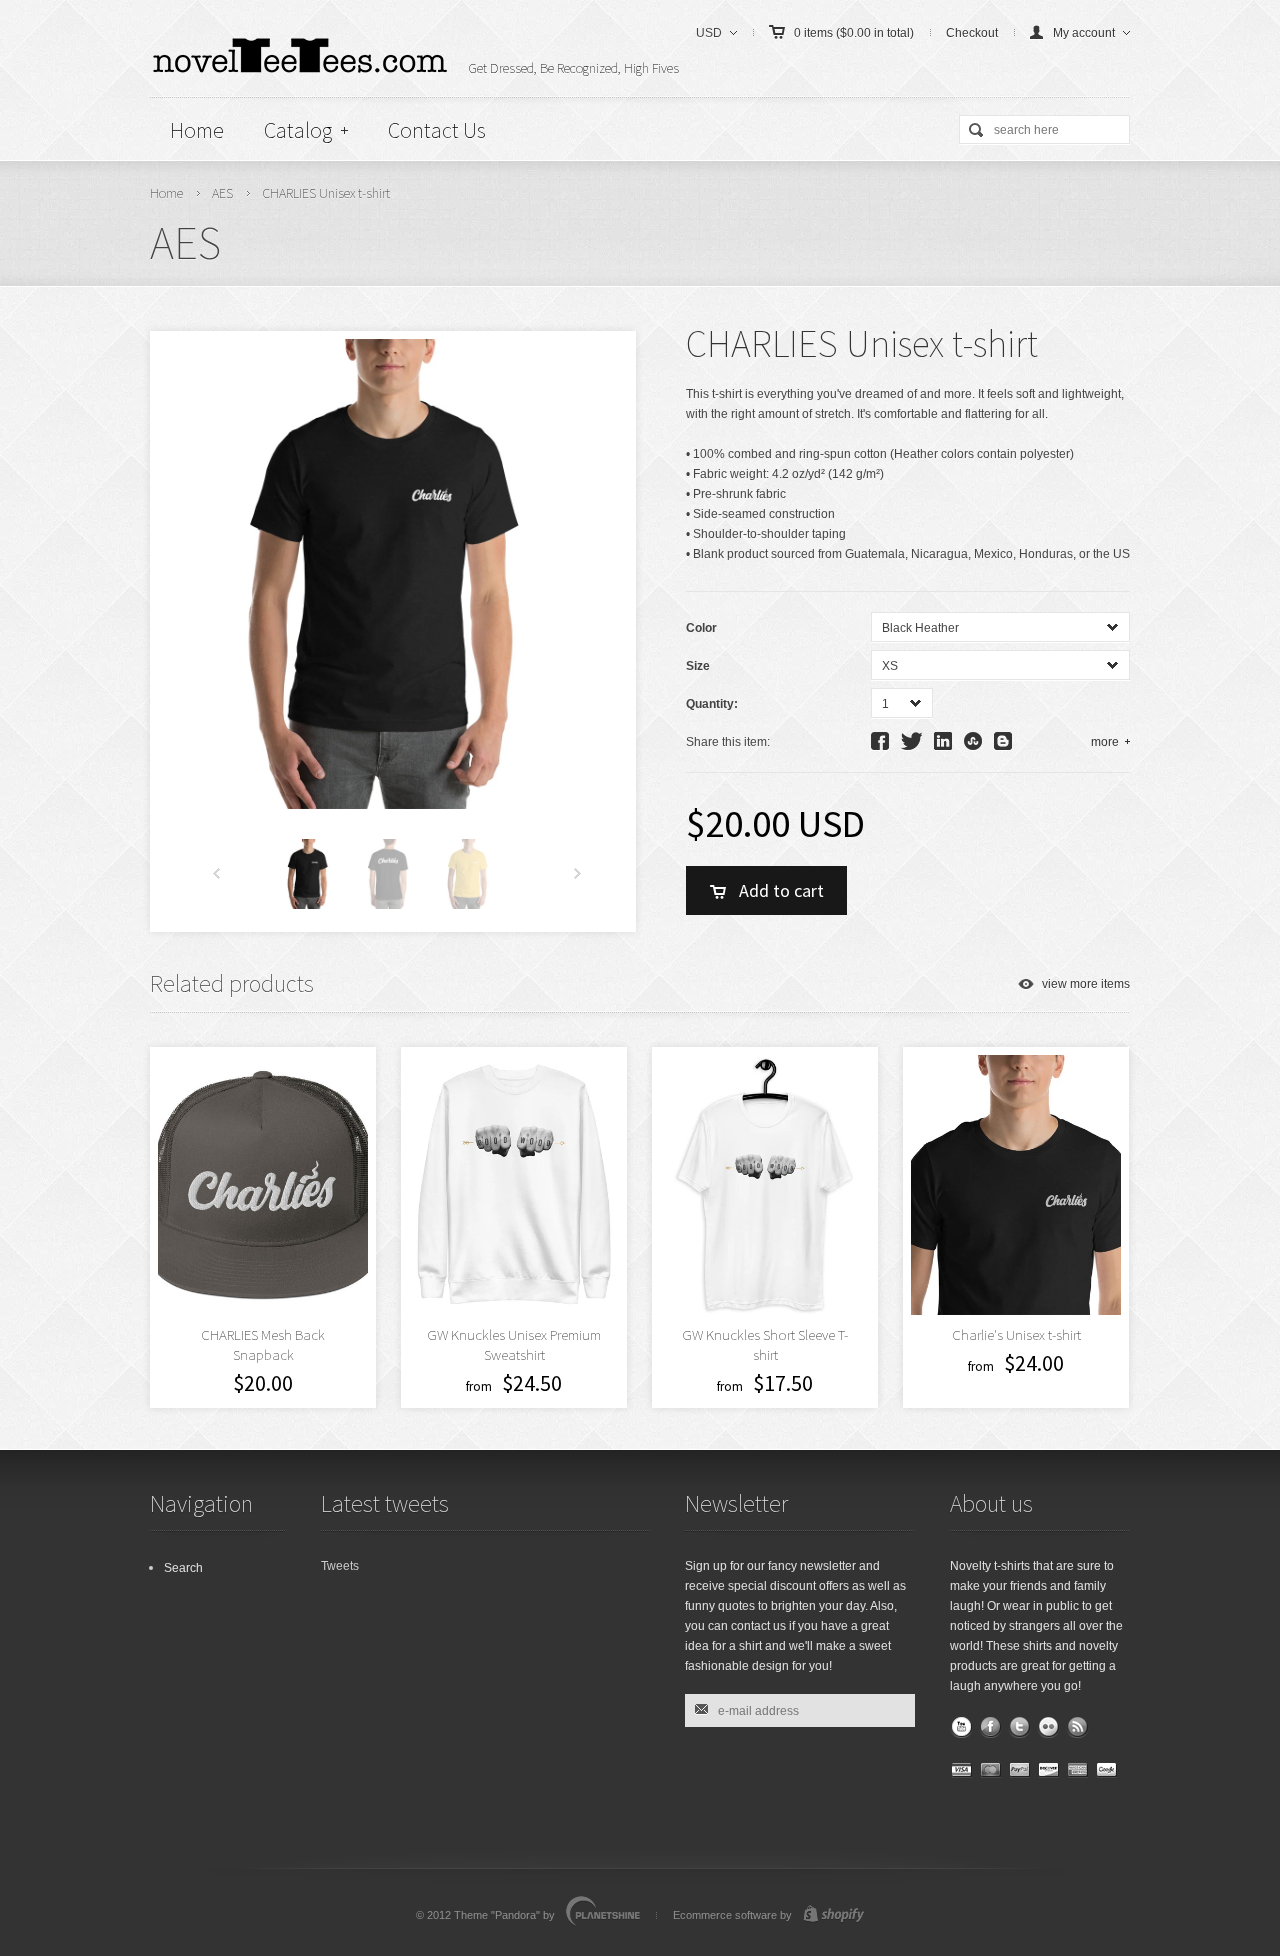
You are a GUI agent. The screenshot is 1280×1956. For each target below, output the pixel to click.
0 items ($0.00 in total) (854, 33)
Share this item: (728, 742)
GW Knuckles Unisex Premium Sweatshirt (514, 1344)
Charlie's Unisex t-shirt (1016, 1334)
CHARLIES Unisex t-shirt (326, 193)
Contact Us (437, 130)
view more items (1086, 984)
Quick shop (885, 1253)
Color (701, 628)
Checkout (972, 33)
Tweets (340, 1566)
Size (698, 666)
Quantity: (712, 704)
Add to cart (781, 890)
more (1105, 742)
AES (222, 193)
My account (1084, 33)
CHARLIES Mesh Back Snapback (263, 1344)
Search (183, 1568)
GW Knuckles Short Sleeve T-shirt (765, 1344)
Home (197, 130)
